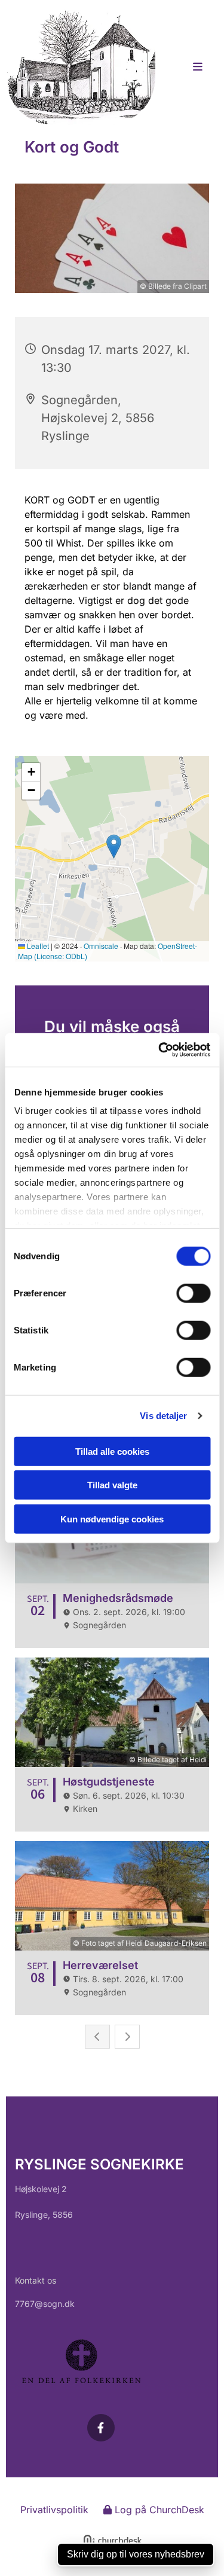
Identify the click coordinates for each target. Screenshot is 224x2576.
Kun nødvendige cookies (112, 1519)
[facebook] (101, 2428)
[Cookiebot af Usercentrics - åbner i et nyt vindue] (159, 1050)
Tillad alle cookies (112, 1451)
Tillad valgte (112, 1485)
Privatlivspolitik (54, 2510)
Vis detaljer (163, 1416)
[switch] (193, 1293)
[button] (191, 68)
